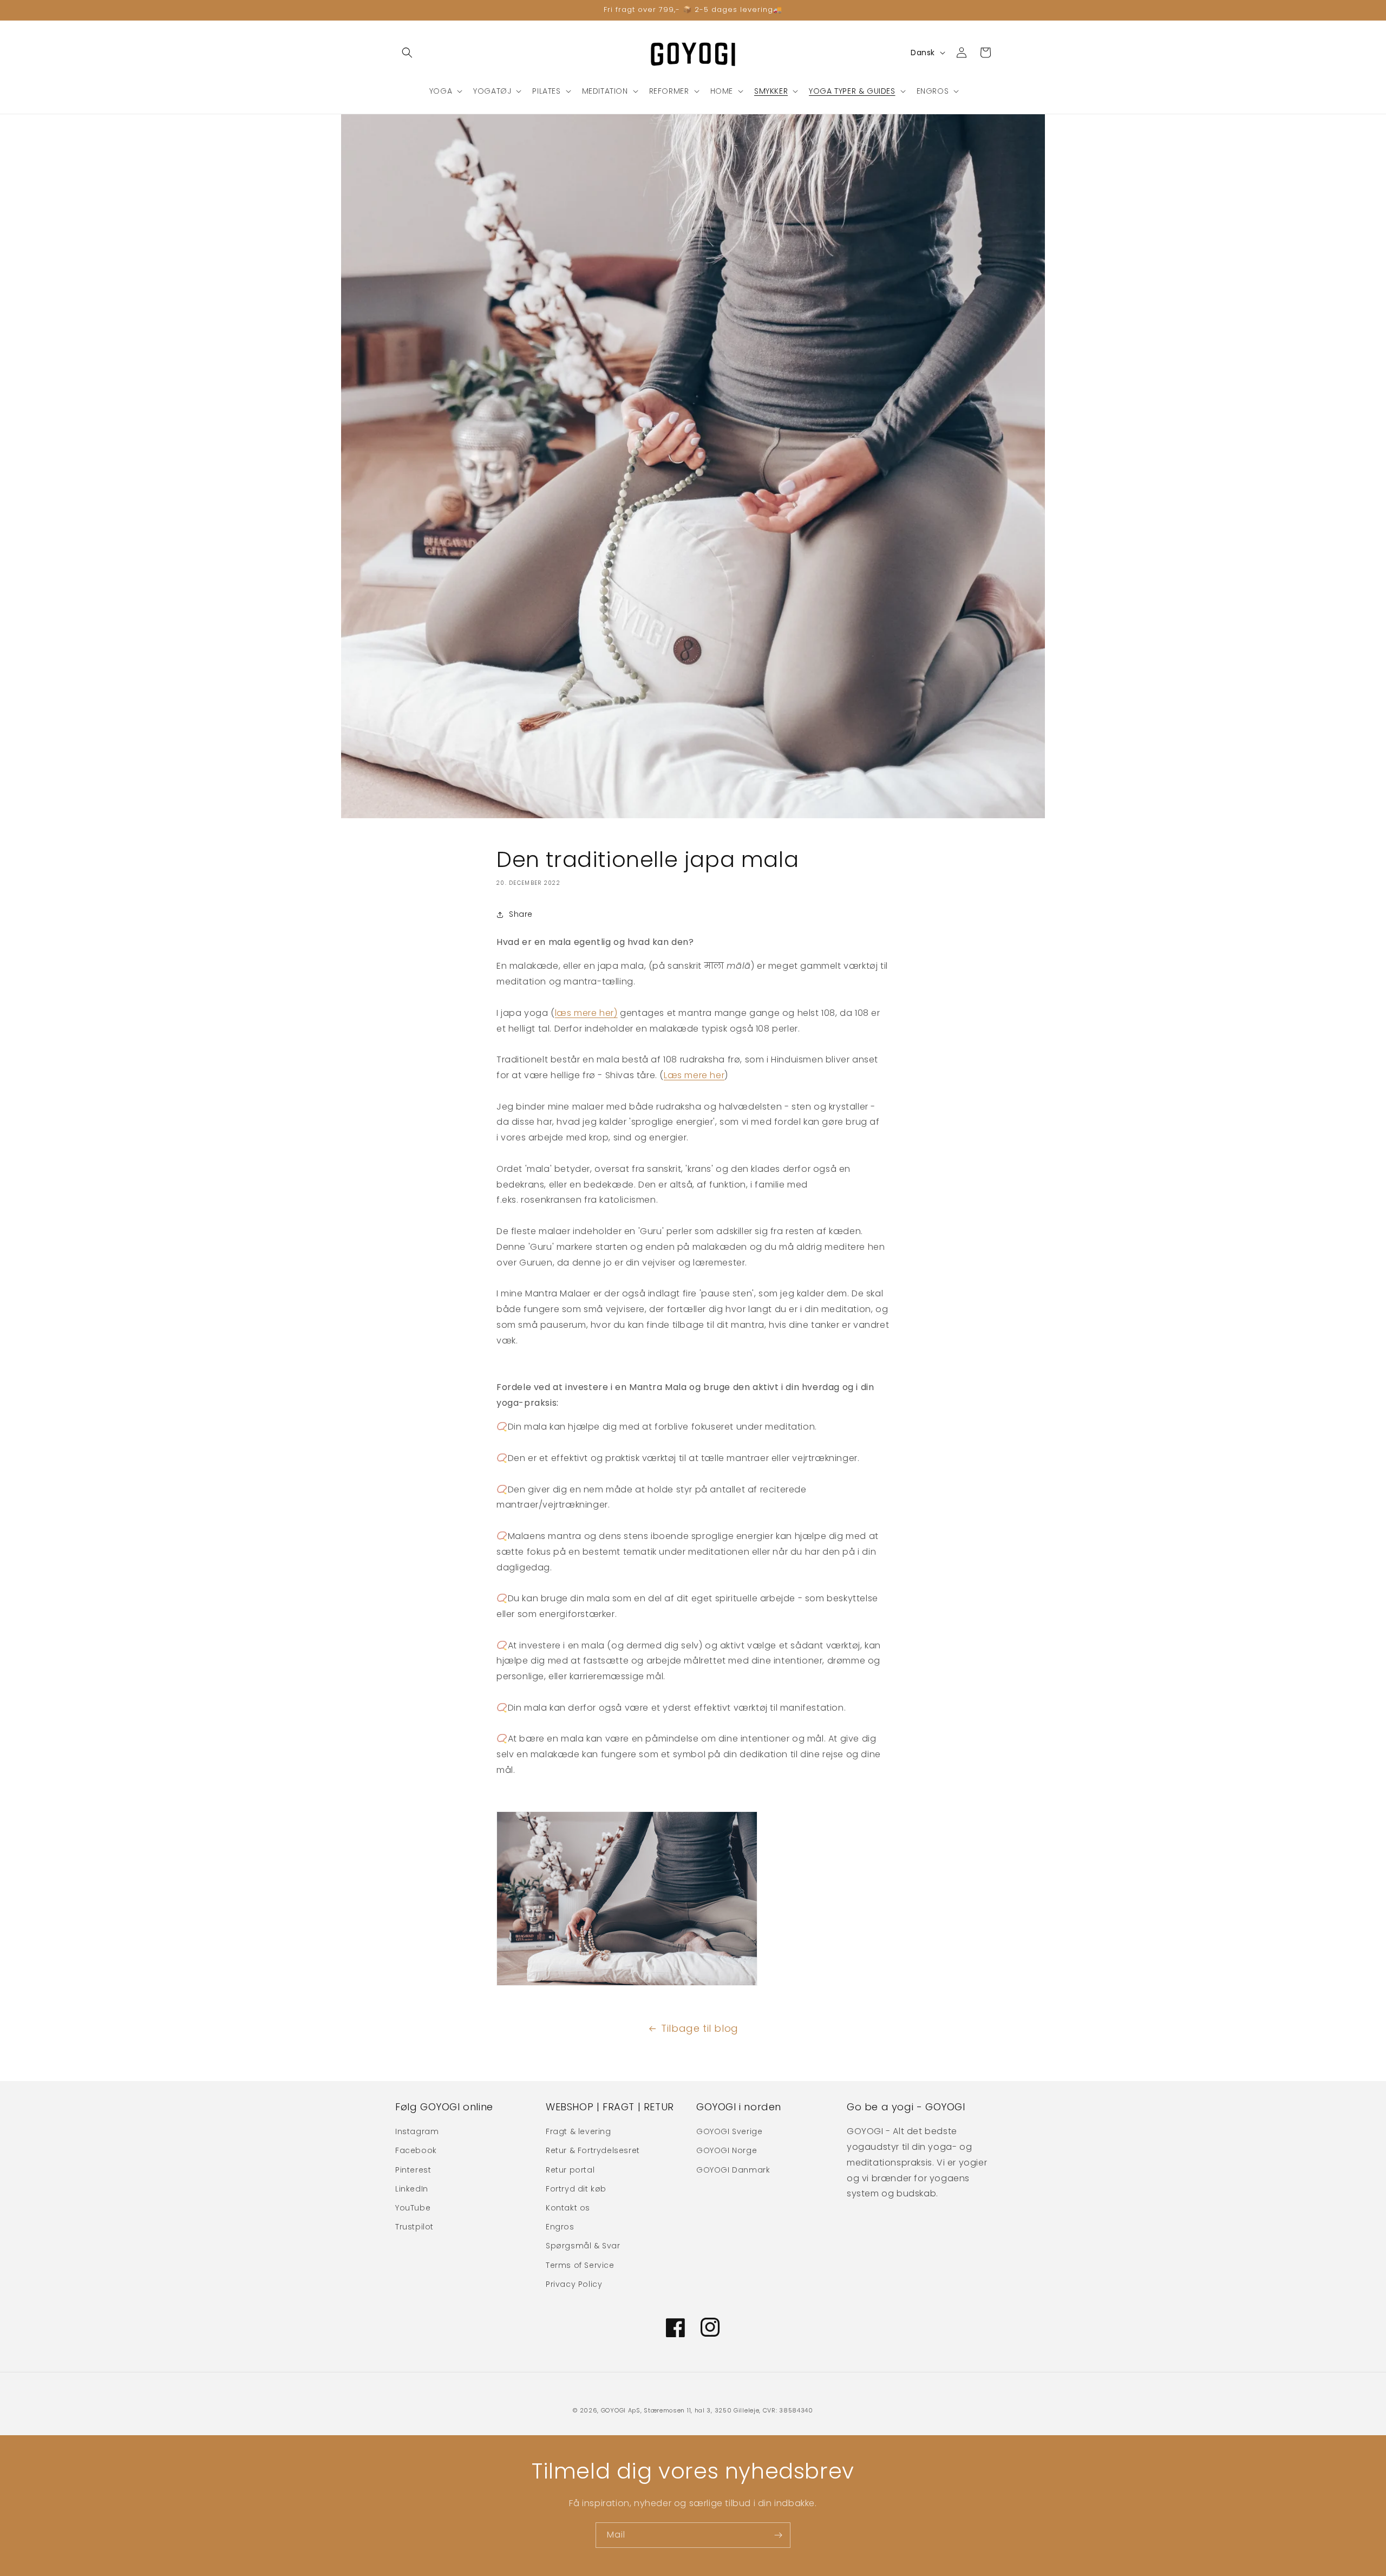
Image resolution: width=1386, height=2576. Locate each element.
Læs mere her (694, 1075)
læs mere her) (586, 1013)
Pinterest (413, 2170)
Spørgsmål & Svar (583, 2246)
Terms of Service (580, 2265)
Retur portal (570, 2170)
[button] (407, 53)
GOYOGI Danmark (733, 2170)
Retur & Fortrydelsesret (593, 2150)
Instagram (417, 2131)
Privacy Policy (574, 2284)
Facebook (416, 2150)
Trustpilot (414, 2227)
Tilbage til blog (700, 2028)
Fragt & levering (578, 2131)
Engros (560, 2227)
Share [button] (521, 914)
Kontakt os (568, 2208)
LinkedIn (412, 2189)
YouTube (413, 2208)
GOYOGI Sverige (729, 2131)
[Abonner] (778, 2535)
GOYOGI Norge (727, 2150)
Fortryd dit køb (576, 2189)
